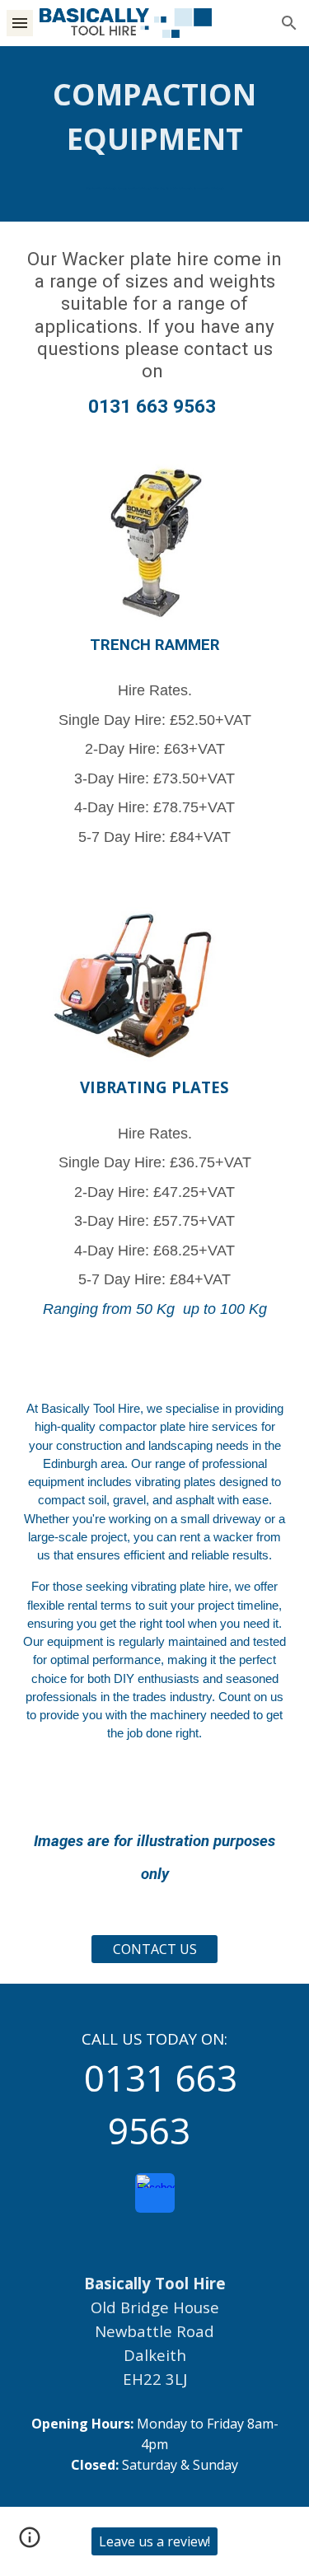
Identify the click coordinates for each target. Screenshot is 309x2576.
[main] (155, 134)
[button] (20, 23)
